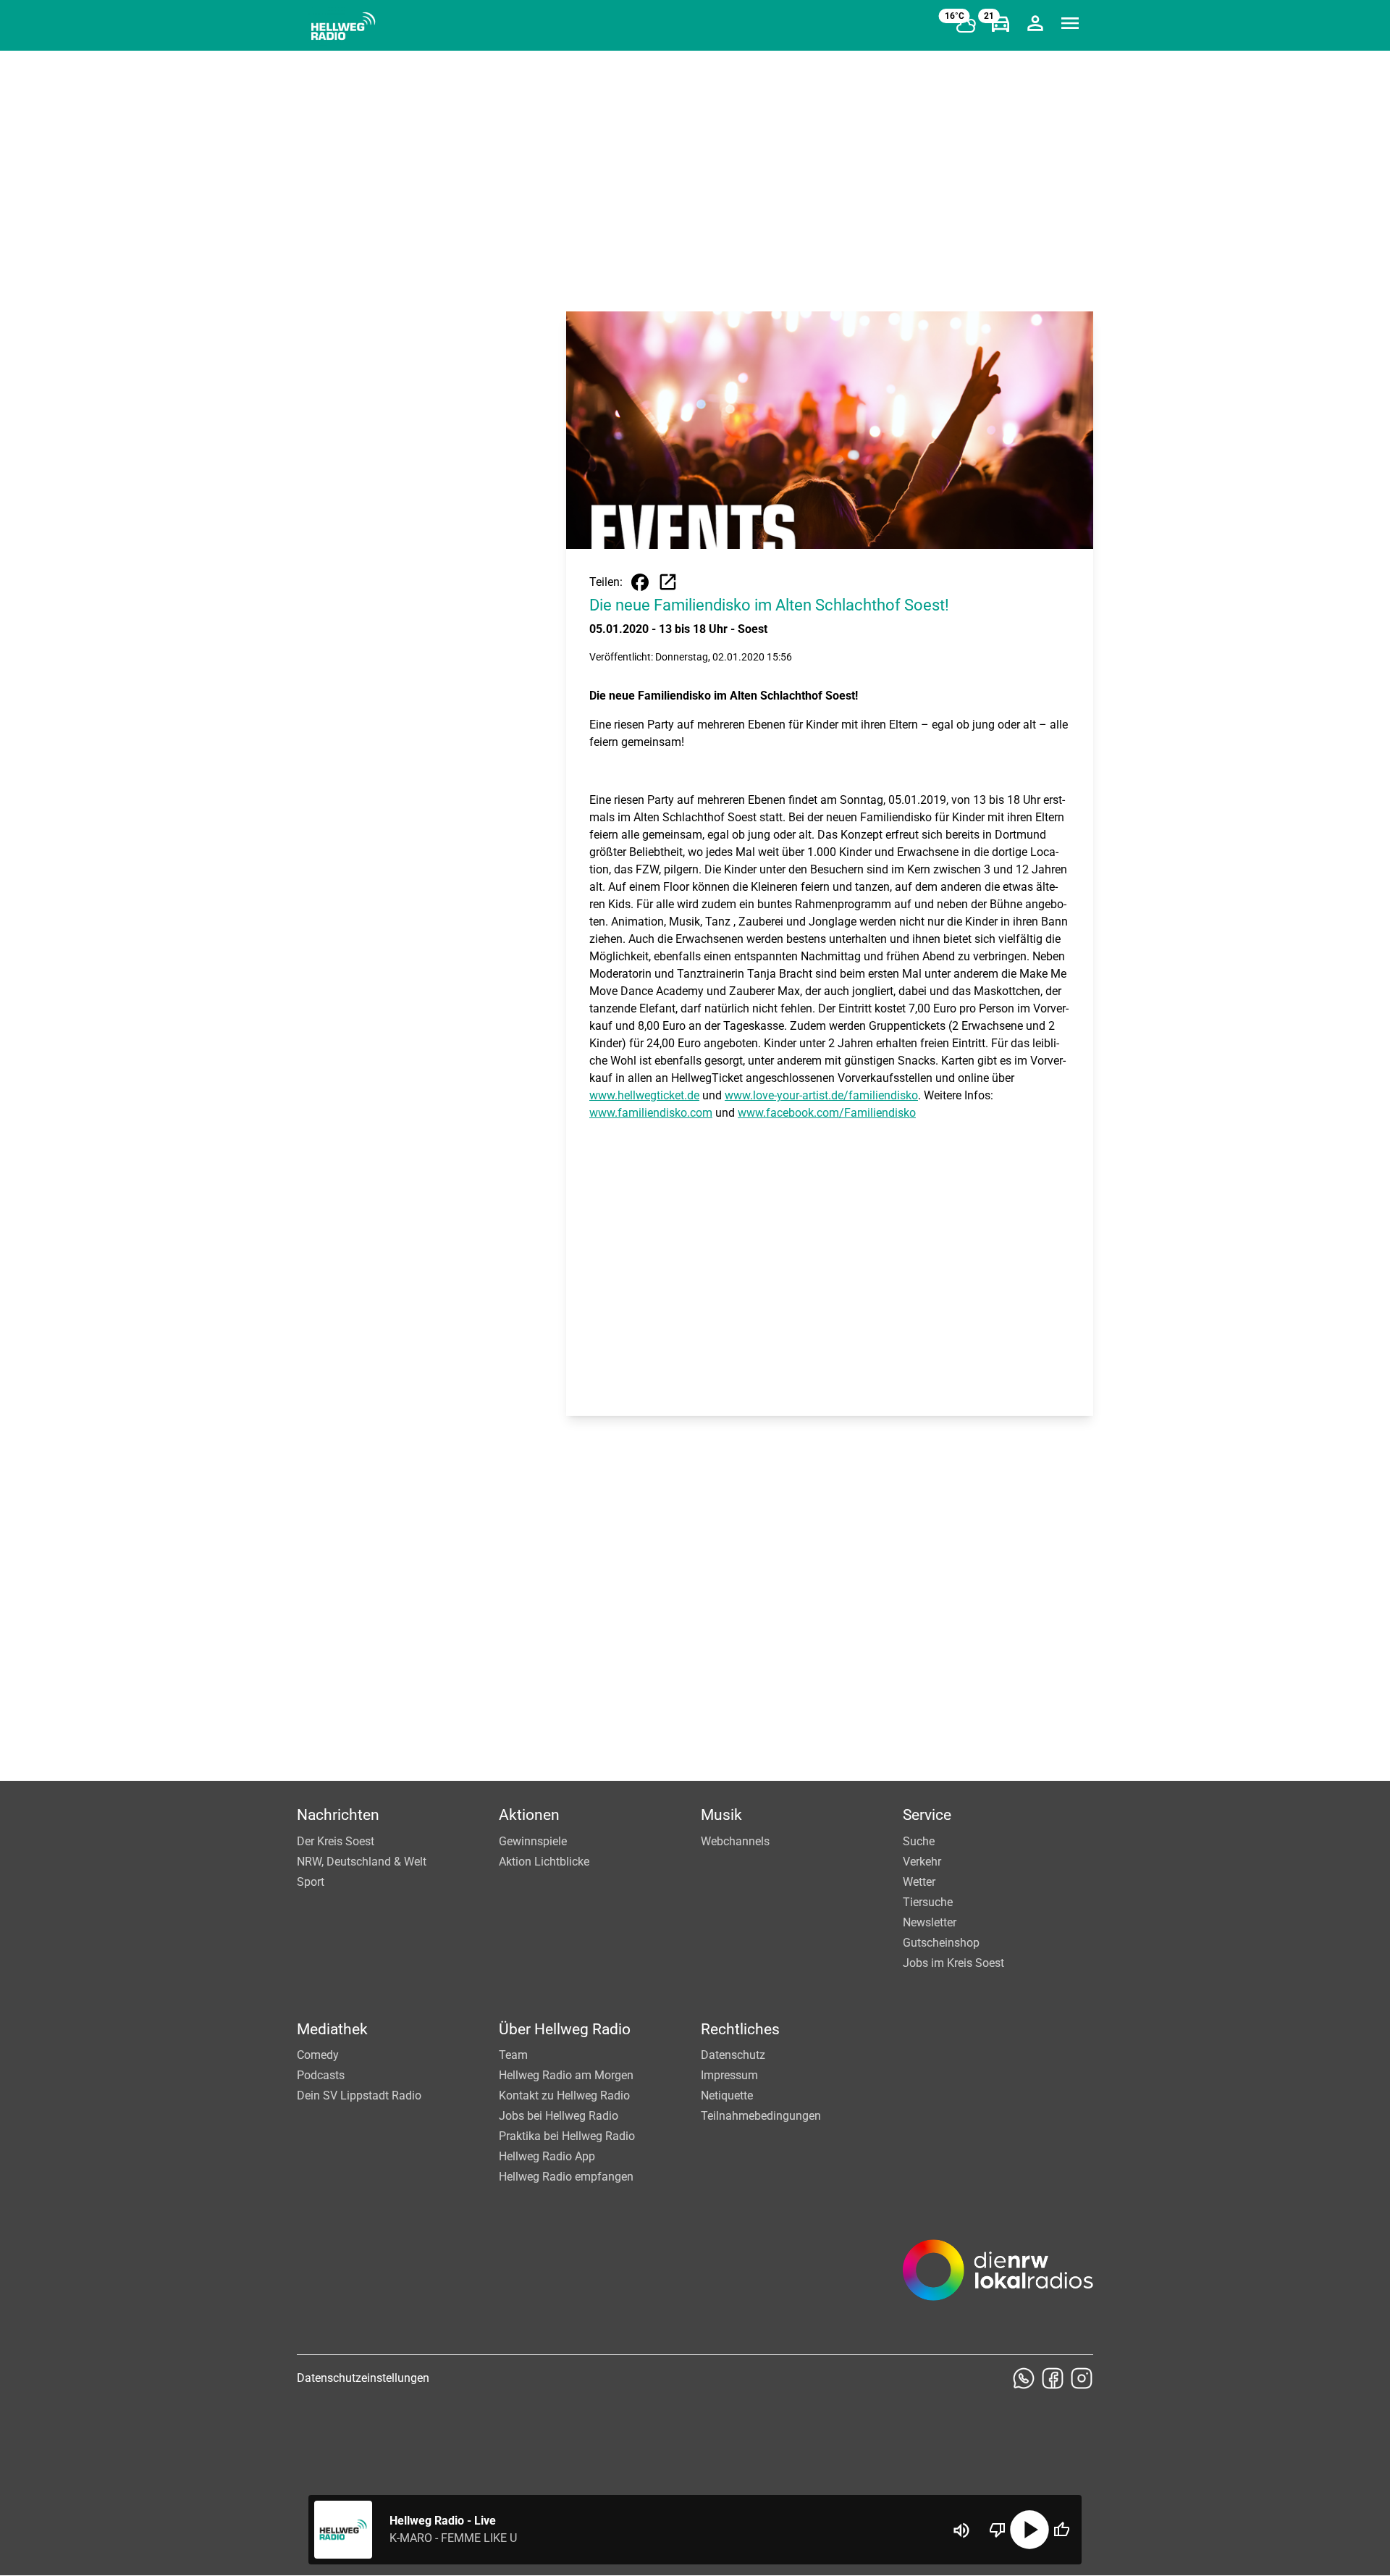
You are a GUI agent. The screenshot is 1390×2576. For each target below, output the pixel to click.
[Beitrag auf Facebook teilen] (640, 582)
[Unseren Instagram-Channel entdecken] (1082, 2378)
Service (927, 1815)
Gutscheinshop (941, 1943)
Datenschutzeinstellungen (363, 2378)
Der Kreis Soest (336, 1841)
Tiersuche (928, 1902)
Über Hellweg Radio (565, 2029)
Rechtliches (740, 2029)
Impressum (729, 2075)
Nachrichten (338, 1815)
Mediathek (332, 2029)
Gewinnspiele (533, 1841)
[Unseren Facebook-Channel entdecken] (1053, 2378)
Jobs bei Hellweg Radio (559, 2116)
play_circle (1029, 2530)
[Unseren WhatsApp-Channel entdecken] (1024, 2378)
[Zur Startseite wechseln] (343, 26)
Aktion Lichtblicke (544, 1862)
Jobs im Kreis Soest (953, 1963)
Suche (919, 1841)
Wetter (919, 1882)
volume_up (961, 2530)
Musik (721, 1815)
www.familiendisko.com (651, 1113)
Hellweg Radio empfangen (566, 2177)
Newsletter (930, 1922)
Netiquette (727, 2095)
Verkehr (922, 1862)
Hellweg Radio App (547, 2156)
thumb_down (998, 2530)
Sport (311, 1882)
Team (513, 2055)
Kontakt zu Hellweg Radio (564, 2095)
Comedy (318, 2055)
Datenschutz (733, 2055)
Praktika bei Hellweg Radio (567, 2136)
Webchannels (735, 1841)
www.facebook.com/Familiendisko (827, 1113)
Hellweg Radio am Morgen (566, 2075)
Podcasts (321, 2075)
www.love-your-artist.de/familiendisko (821, 1095)
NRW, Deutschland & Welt (362, 1862)
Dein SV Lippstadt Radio (359, 2095)
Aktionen (529, 1815)
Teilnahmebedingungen (761, 2116)
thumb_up (1061, 2530)
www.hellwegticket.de (644, 1095)
